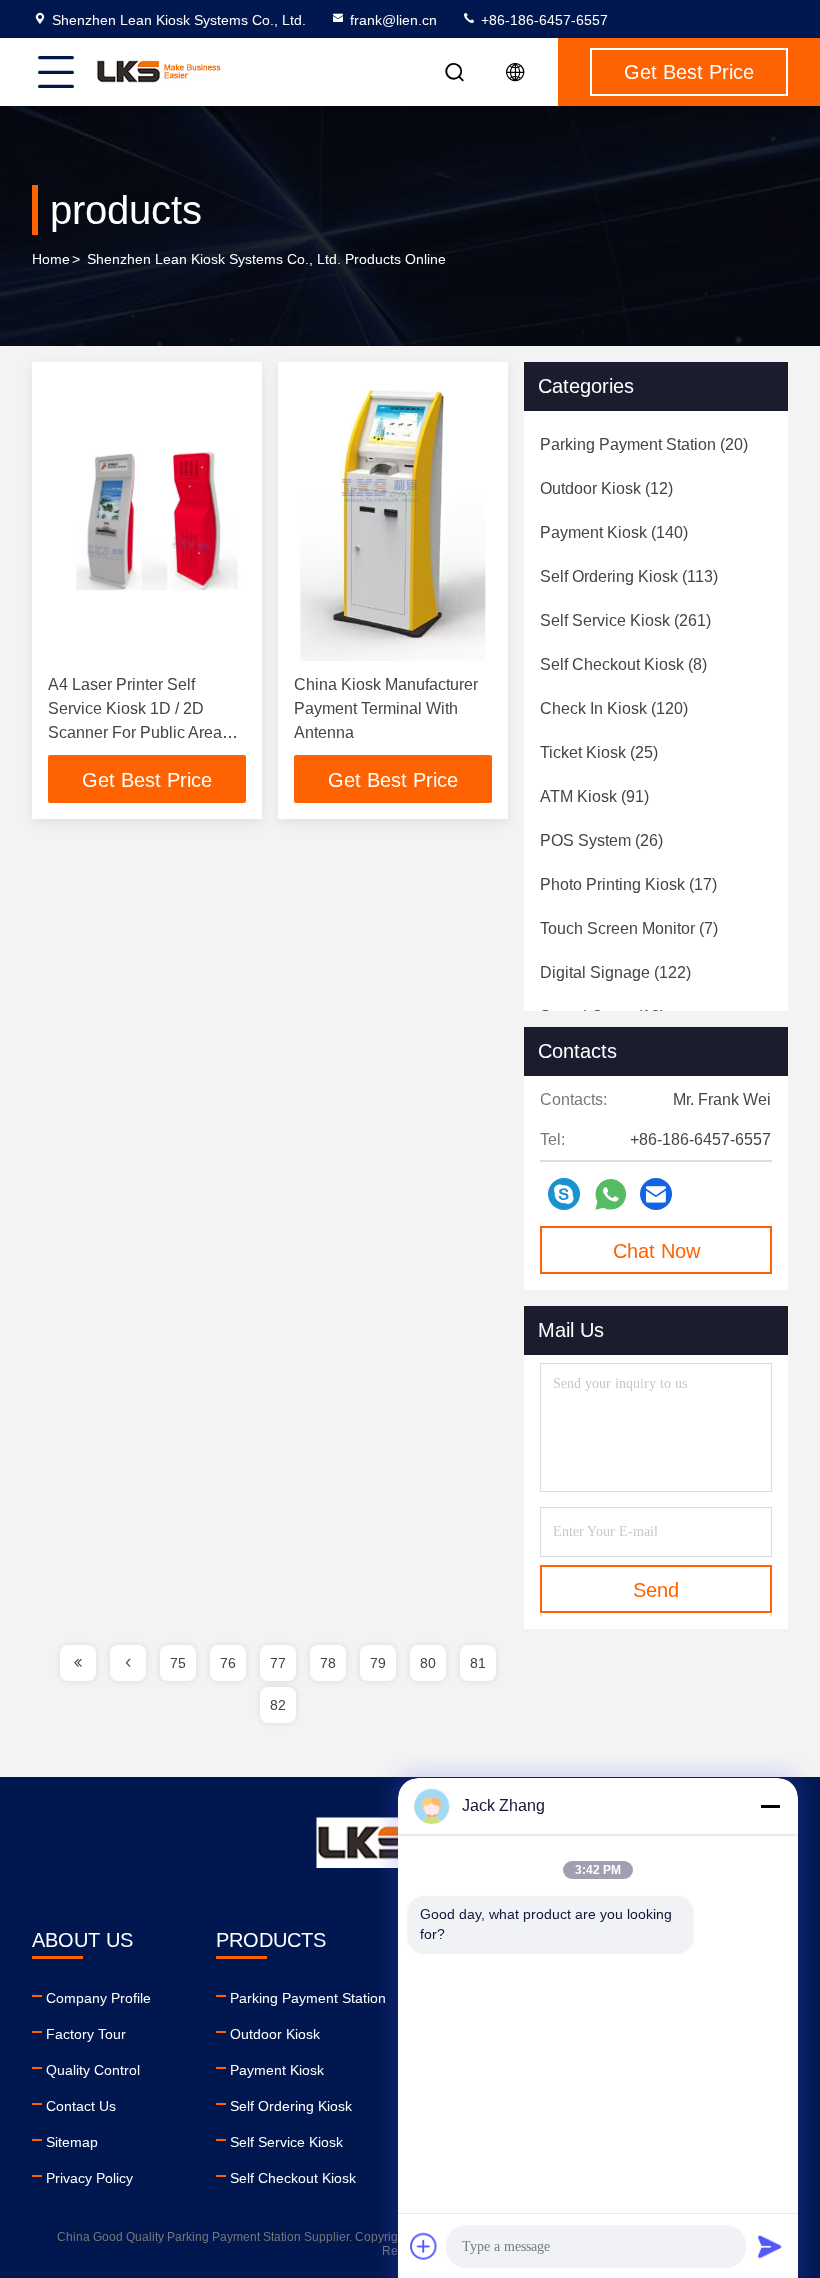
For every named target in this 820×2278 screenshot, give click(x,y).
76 (228, 1663)
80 (428, 1663)
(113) (629, 576)
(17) (628, 884)
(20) (644, 444)
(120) (614, 708)
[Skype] (564, 1194)
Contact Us (81, 2106)
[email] (656, 1194)
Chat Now (656, 1251)
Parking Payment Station (308, 1998)
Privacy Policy (89, 2178)
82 (278, 1705)
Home (51, 259)
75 (178, 1663)
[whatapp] (610, 1194)
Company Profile (98, 1998)
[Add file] (424, 2246)
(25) (599, 752)
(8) (623, 664)
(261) (625, 620)
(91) (594, 796)
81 (478, 1663)
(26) (601, 840)
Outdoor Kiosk (275, 2034)
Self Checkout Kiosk (293, 2178)
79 (378, 1663)
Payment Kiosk (277, 2070)
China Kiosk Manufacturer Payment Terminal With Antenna (386, 708)
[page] (78, 1663)
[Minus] (770, 1806)
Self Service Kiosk (286, 2142)
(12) (606, 488)
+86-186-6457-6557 (542, 20)
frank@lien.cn (393, 20)
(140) (614, 532)
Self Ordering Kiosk (291, 2106)
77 (278, 1663)
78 (328, 1663)
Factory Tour (86, 2034)
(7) (629, 928)
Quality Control (93, 2070)
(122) (615, 972)
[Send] (770, 2246)
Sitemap (72, 2142)
